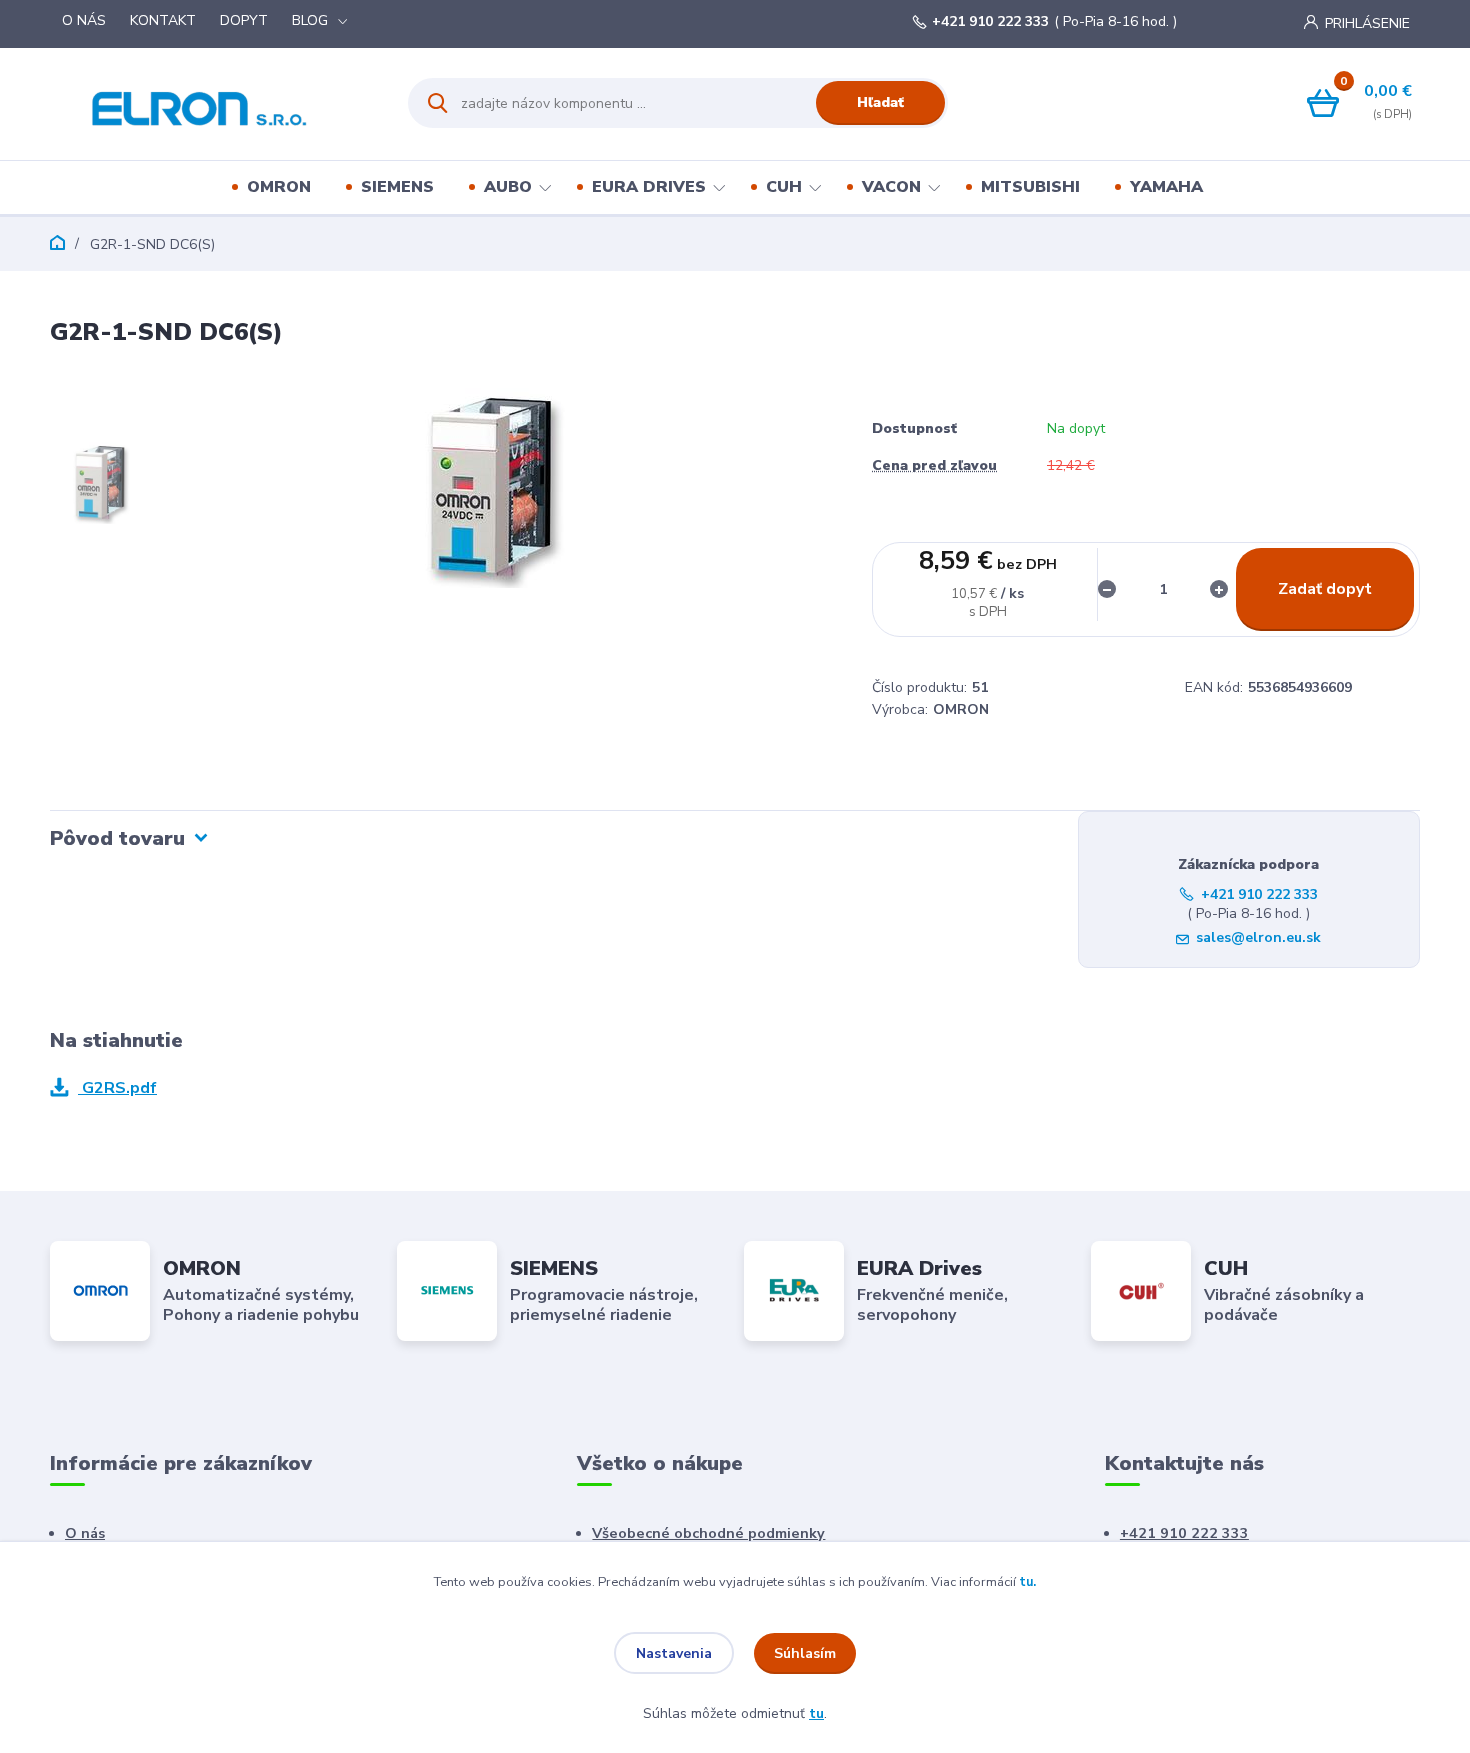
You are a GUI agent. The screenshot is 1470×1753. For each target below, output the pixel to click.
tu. (1027, 1582)
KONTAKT (163, 20)
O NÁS (84, 20)
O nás (85, 1533)
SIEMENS (397, 187)
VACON (891, 187)
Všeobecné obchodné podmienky (708, 1533)
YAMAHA (1166, 187)
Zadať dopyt (1325, 589)
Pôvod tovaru (117, 838)
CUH (784, 187)
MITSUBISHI (1030, 187)
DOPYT (244, 20)
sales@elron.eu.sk (1258, 937)
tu (816, 1713)
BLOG (310, 20)
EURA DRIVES (649, 187)
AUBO (508, 187)
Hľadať (880, 102)
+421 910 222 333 (990, 22)
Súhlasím (805, 1653)
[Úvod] (211, 103)
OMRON (279, 187)
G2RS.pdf (117, 1088)
